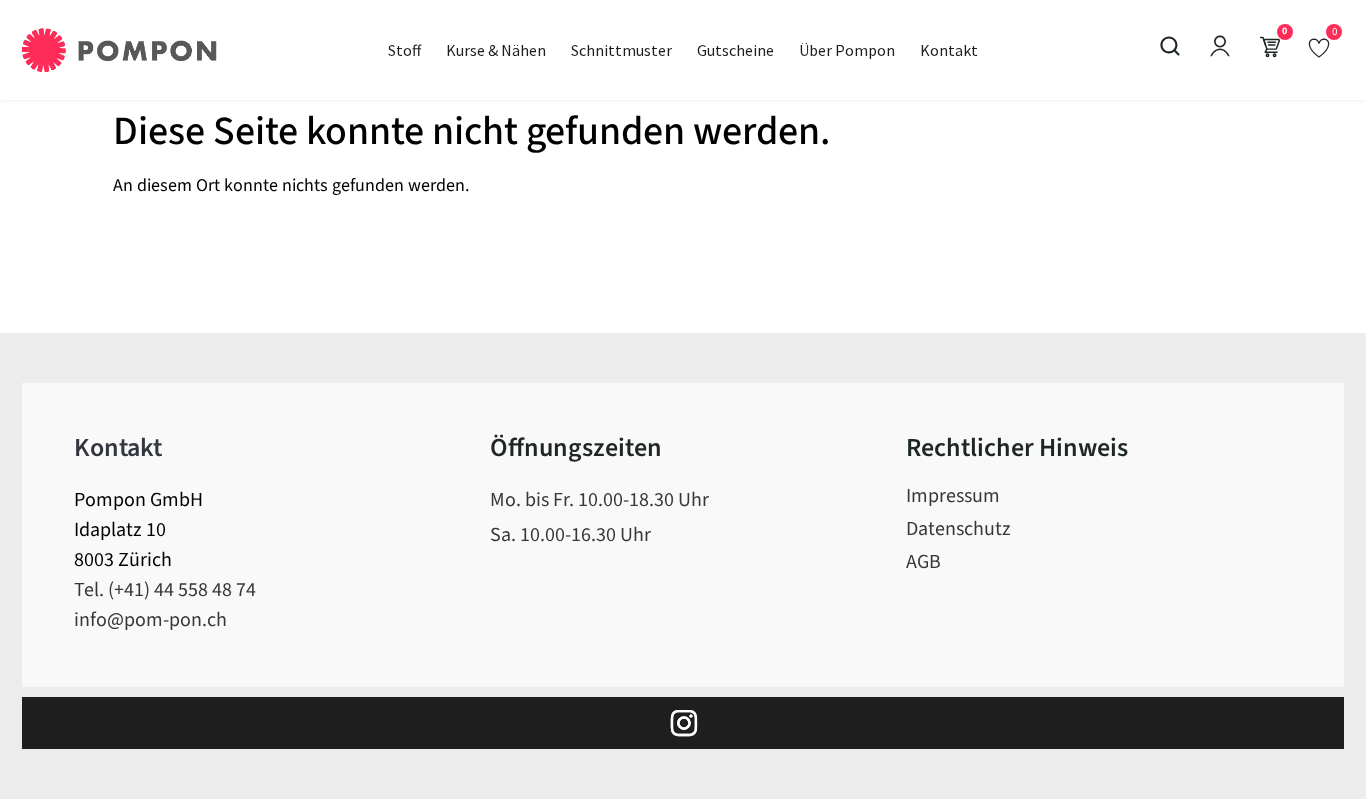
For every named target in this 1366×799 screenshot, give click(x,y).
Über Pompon (847, 50)
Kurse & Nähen (496, 50)
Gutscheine (735, 50)
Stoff (404, 50)
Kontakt (949, 50)
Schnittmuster (621, 50)
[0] (1319, 47)
